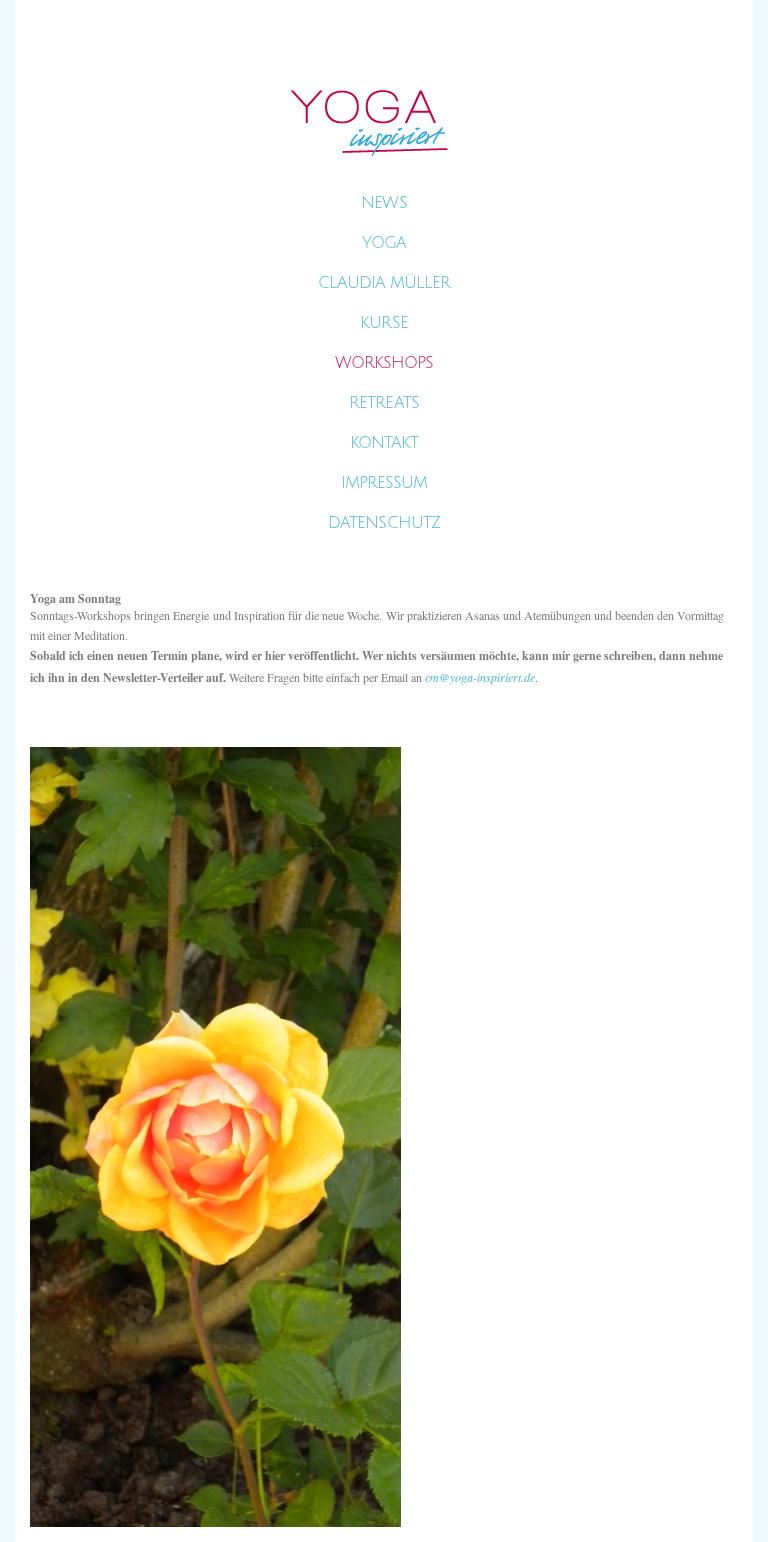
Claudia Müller (384, 283)
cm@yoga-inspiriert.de (480, 677)
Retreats (383, 403)
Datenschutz (383, 523)
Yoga (384, 243)
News (383, 203)
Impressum (384, 483)
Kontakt (384, 443)
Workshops (384, 363)
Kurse (383, 323)
